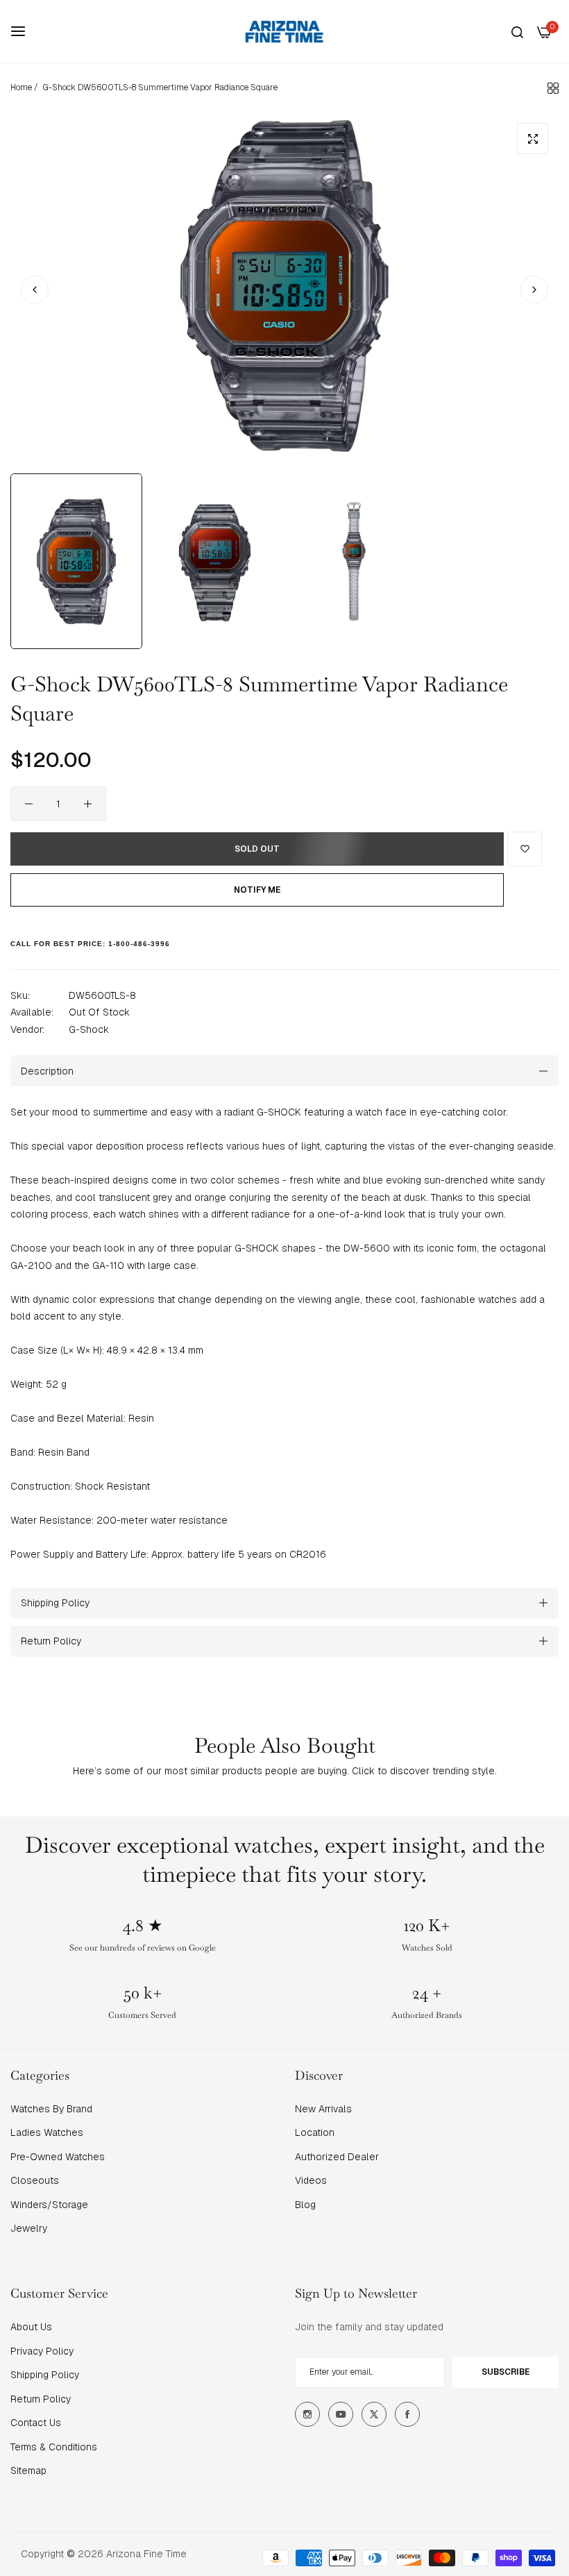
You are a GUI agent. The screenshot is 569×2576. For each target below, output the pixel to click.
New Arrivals (323, 2109)
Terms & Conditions (54, 2447)
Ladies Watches (47, 2132)
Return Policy (41, 2399)
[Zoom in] (533, 138)
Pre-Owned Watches (58, 2157)
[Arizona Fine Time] (284, 31)
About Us (31, 2327)
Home (21, 87)
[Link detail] (307, 2414)
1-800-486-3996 (139, 944)
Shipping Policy (45, 2375)
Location (315, 2132)
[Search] (517, 32)
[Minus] (29, 804)
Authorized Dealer (337, 2157)
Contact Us (36, 2423)
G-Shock (89, 1029)
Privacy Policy (42, 2351)
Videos (311, 2180)
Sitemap (28, 2470)
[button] (534, 289)
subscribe (506, 2372)
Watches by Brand (51, 2109)
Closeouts (35, 2180)
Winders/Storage (49, 2205)
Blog (305, 2205)
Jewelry (29, 2228)
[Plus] (88, 804)
